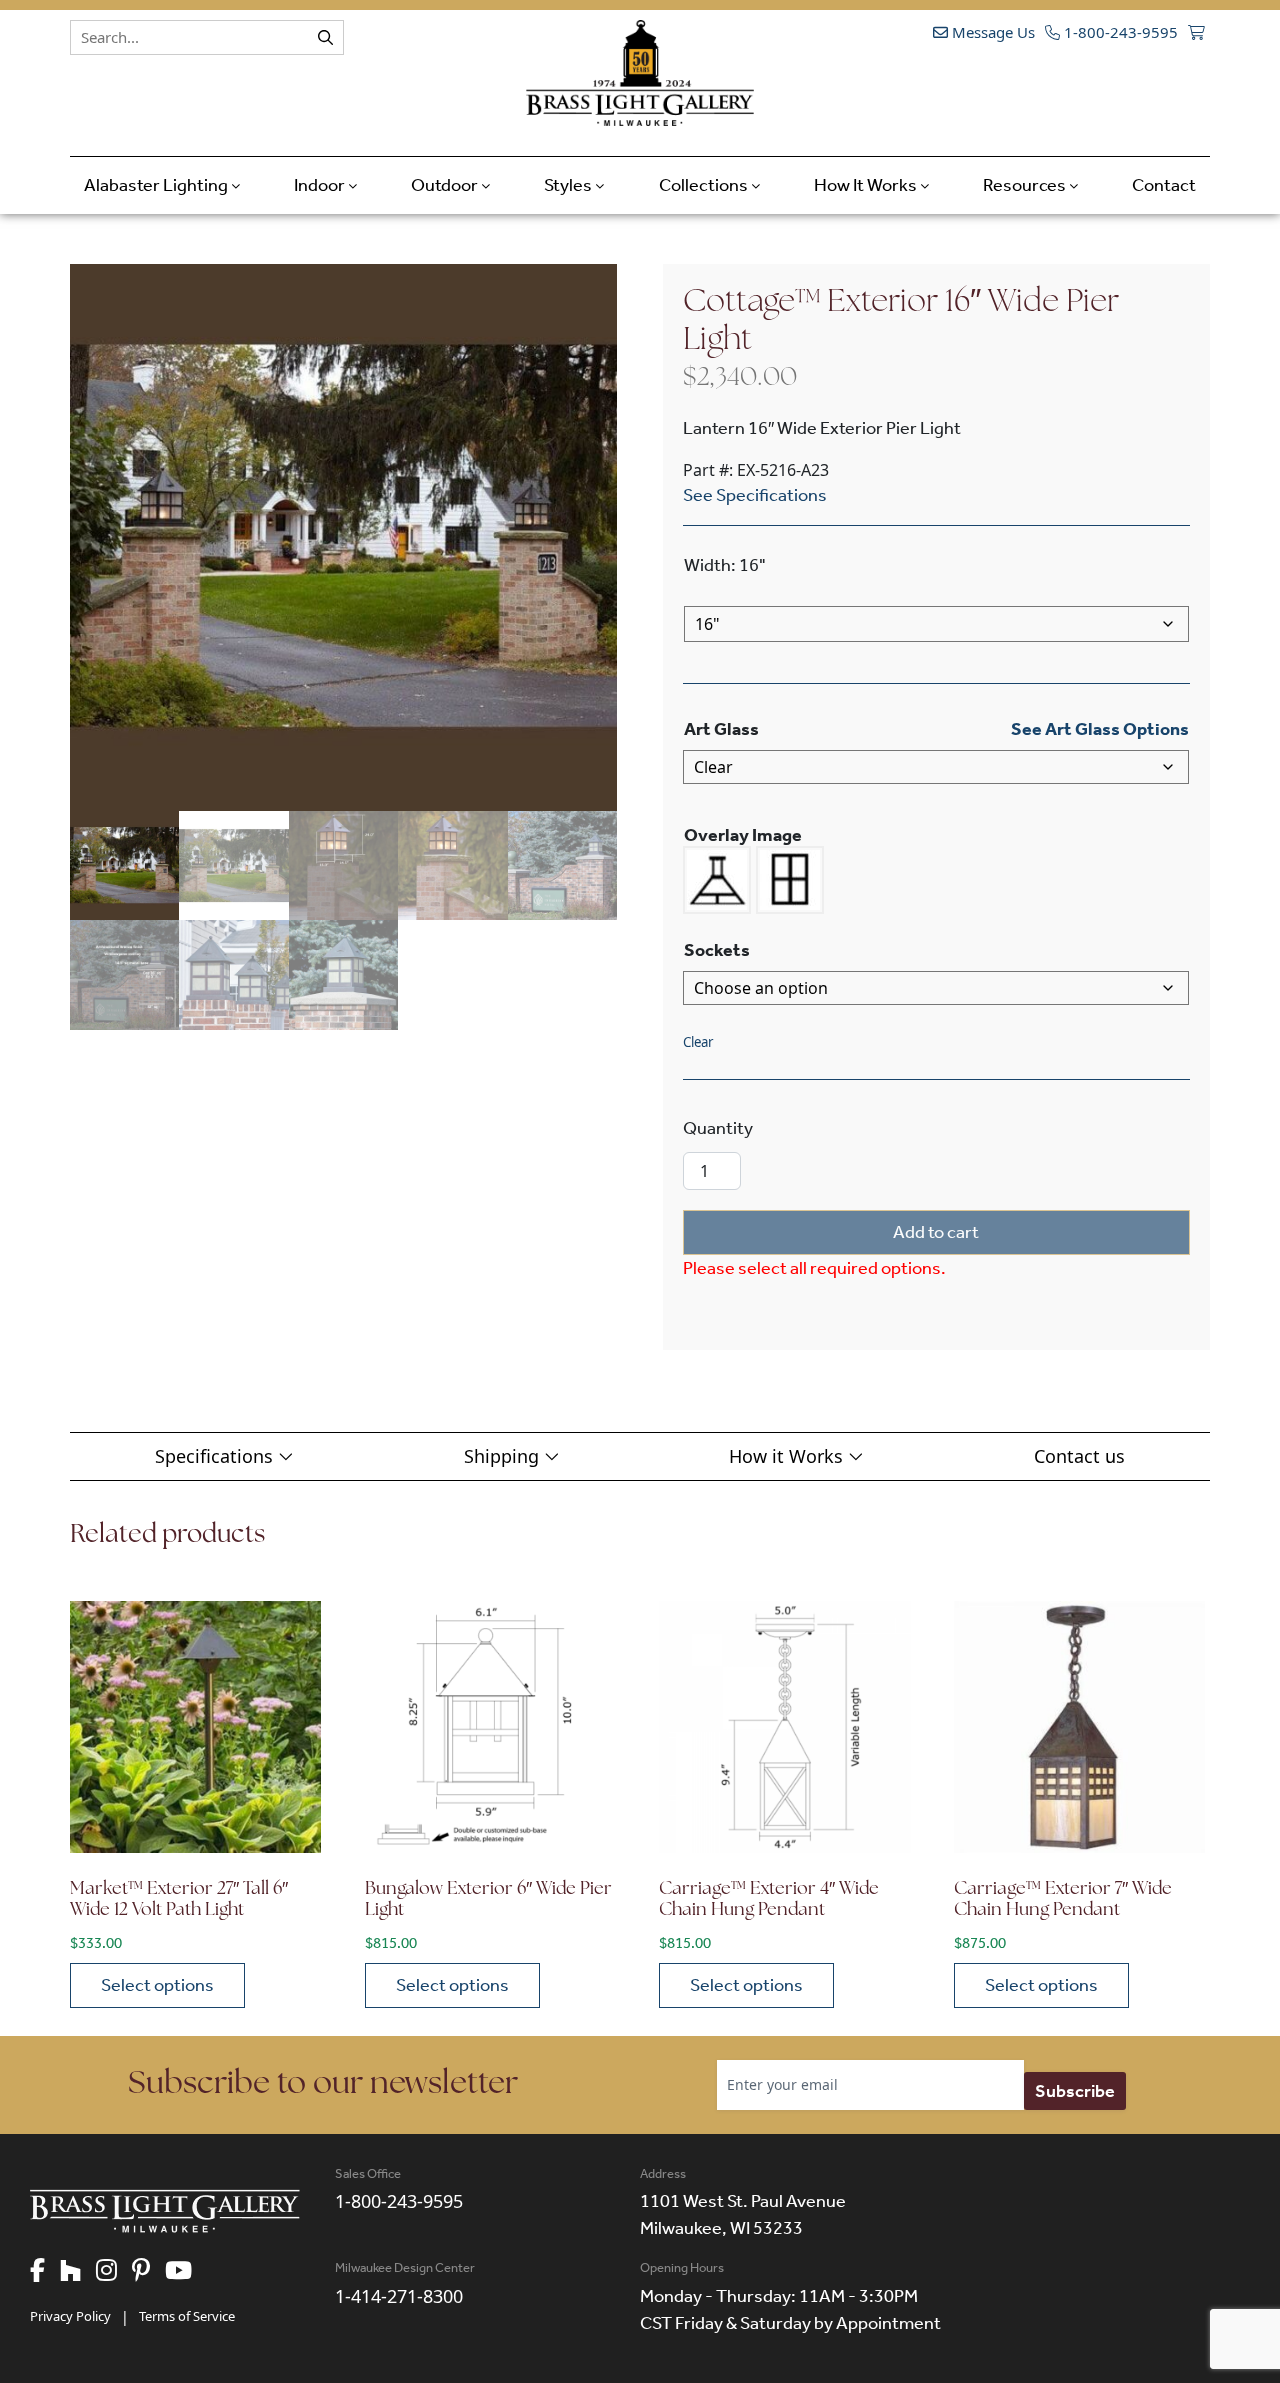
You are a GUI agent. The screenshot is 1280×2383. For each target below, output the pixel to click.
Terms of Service (187, 2316)
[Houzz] (78, 2272)
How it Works (788, 1456)
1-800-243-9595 (1119, 32)
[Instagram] (114, 2272)
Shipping (504, 1456)
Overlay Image (743, 835)
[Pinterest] (148, 2272)
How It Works (867, 185)
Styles (569, 185)
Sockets (717, 950)
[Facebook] (45, 2272)
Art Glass (721, 729)
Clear (698, 1042)
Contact (1164, 185)
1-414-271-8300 (399, 2296)
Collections (705, 185)
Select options (157, 1985)
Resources (1026, 185)
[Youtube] (186, 2272)
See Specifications (755, 495)
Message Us (991, 32)
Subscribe (1075, 2091)
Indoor (321, 185)
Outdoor (446, 185)
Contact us (1079, 1456)
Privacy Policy (70, 2316)
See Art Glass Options (1100, 729)
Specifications (216, 1456)
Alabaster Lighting (157, 185)
